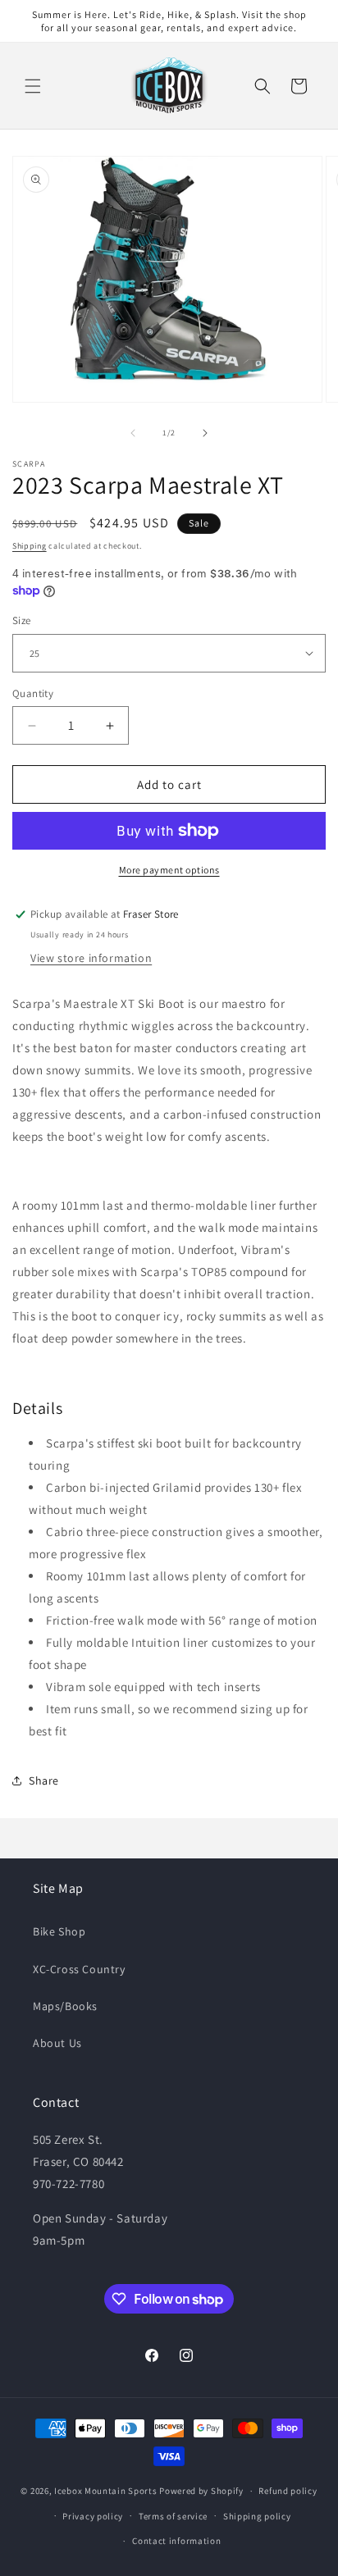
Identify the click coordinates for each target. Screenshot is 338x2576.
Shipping (30, 546)
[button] (33, 86)
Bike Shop (59, 1931)
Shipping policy (257, 2516)
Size (22, 620)
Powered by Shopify (201, 2491)
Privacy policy (93, 2516)
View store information (91, 958)
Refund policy (288, 2491)
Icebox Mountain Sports (105, 2491)
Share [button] (44, 1780)
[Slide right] (205, 433)
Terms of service (173, 2516)
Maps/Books (65, 2006)
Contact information (176, 2541)
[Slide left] (133, 433)
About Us (57, 2043)
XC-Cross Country (79, 1969)
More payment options (169, 870)
